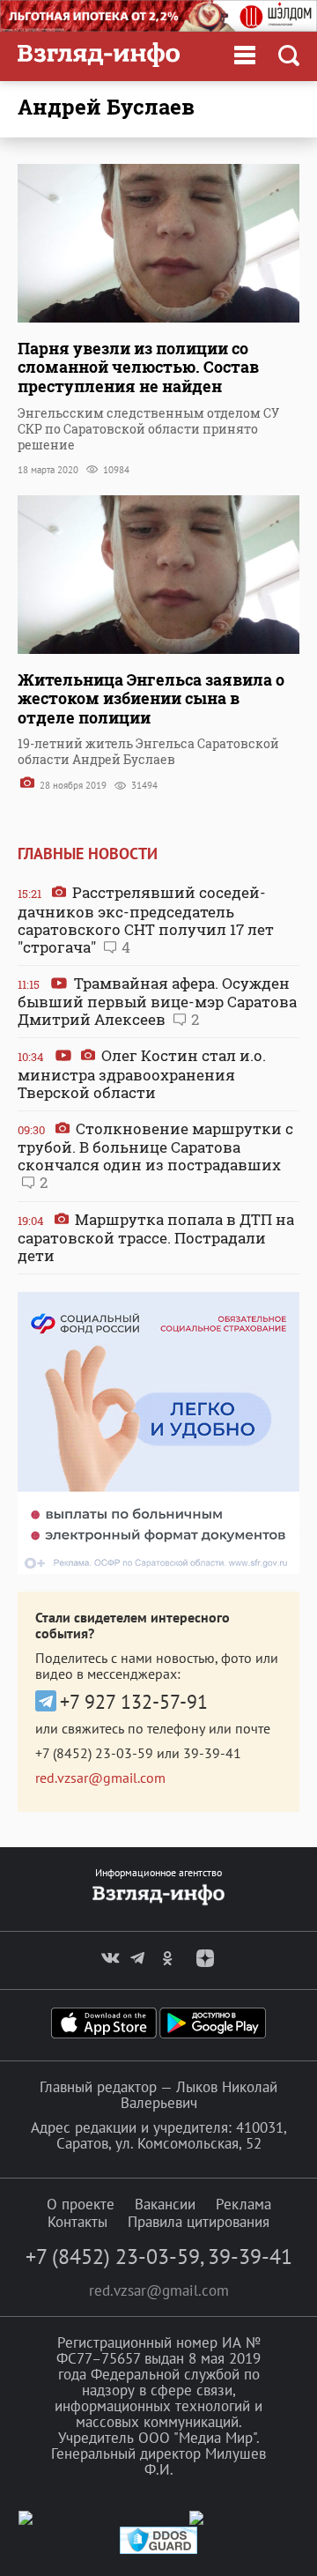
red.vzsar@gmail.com (100, 1778)
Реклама (243, 2204)
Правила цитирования (199, 2222)
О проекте (81, 2204)
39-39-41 (212, 1753)
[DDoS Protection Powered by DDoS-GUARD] (158, 2550)
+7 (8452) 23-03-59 (94, 1753)
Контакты (77, 2222)
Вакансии (165, 2204)
